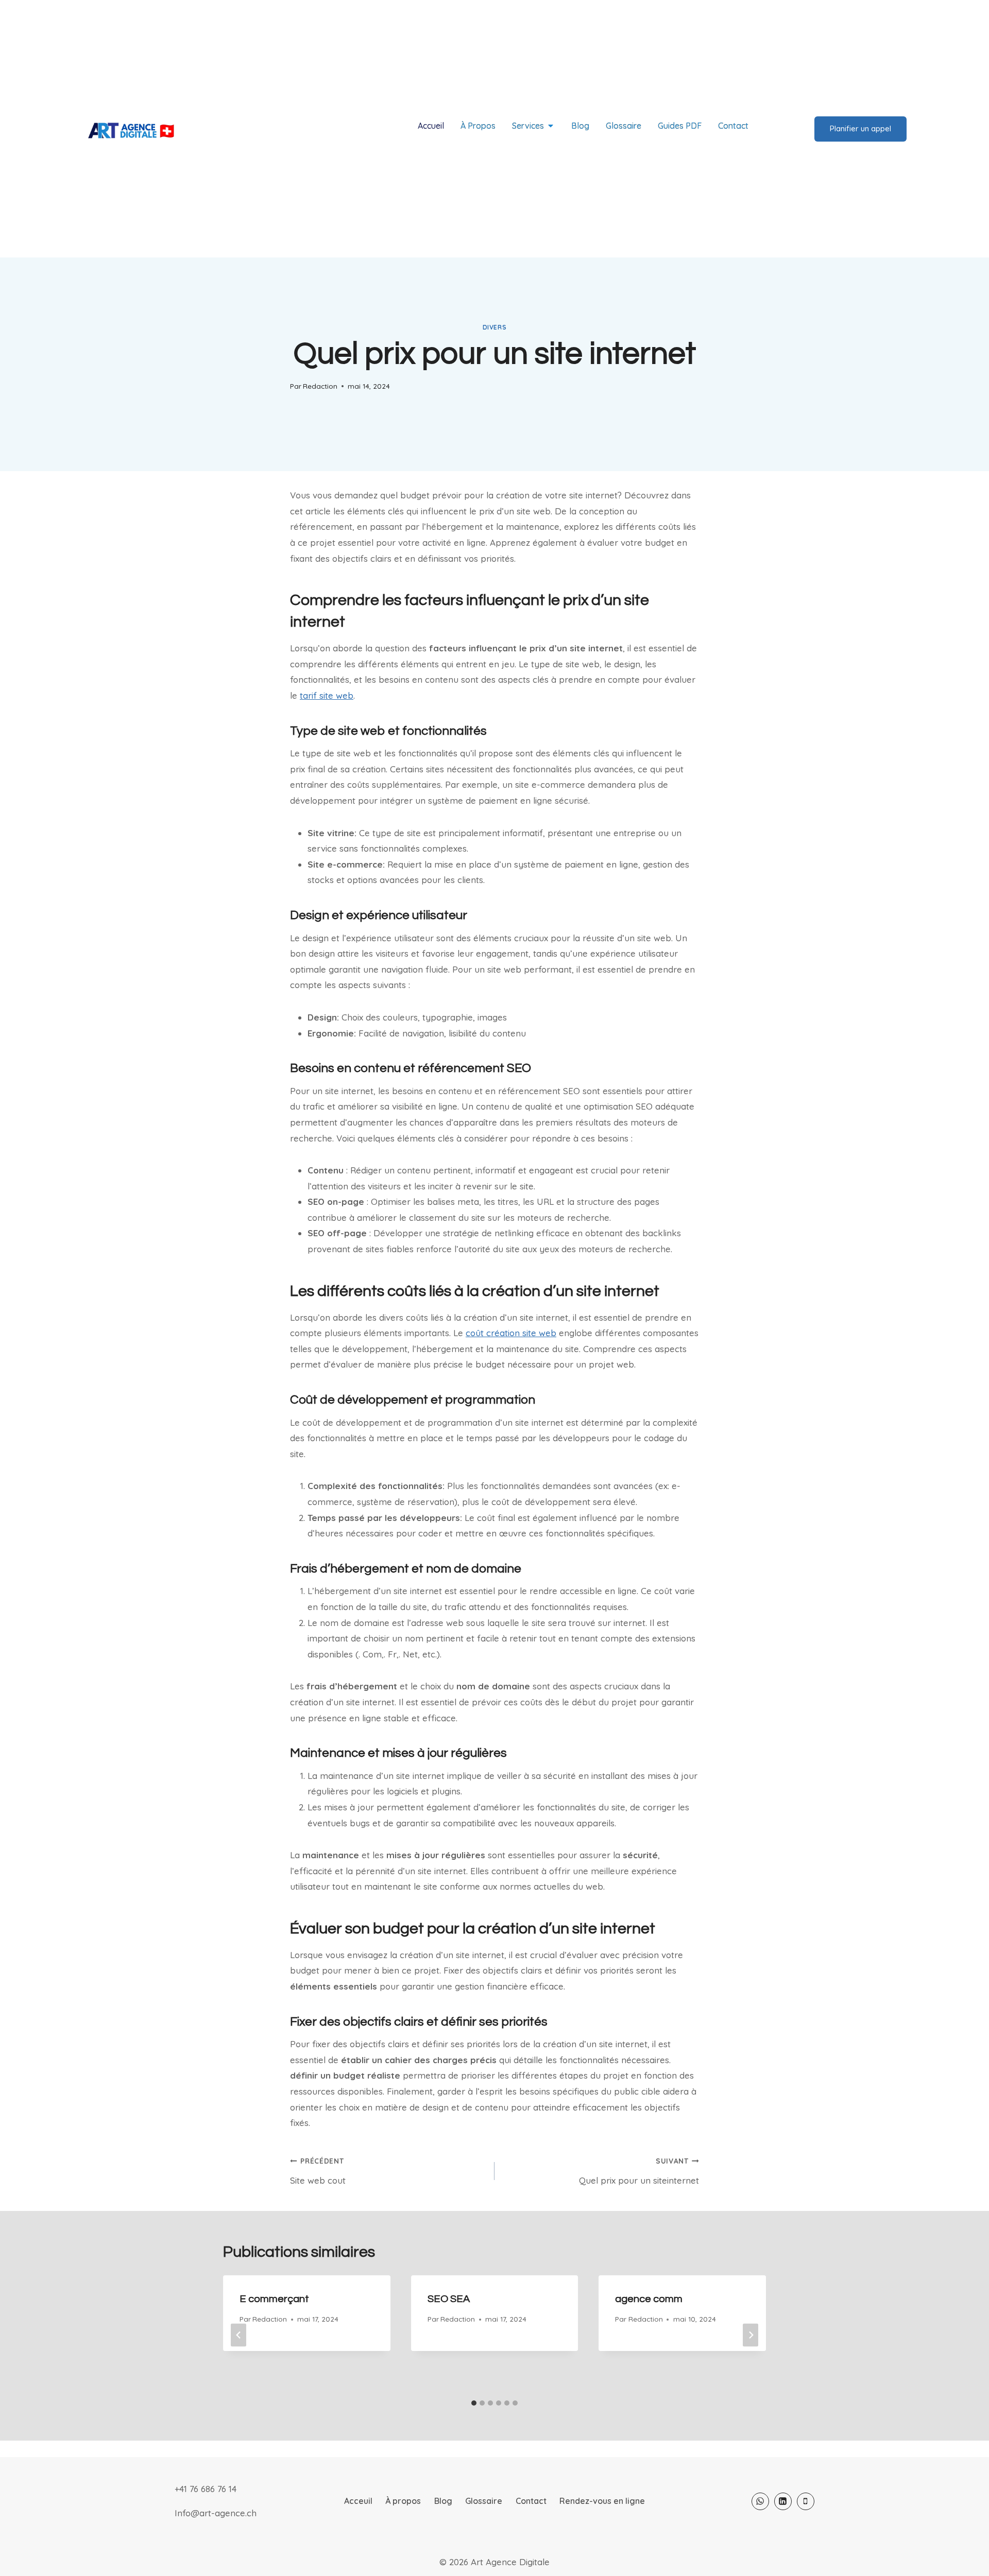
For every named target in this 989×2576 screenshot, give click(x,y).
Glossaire (484, 2501)
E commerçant (274, 2299)
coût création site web (511, 1333)
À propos (403, 2501)
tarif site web (327, 695)
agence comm (649, 2299)
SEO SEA (449, 2299)
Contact (531, 2501)
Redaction (320, 386)
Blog (443, 2501)
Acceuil (358, 2501)
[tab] (474, 2403)
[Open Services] (551, 126)
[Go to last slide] (238, 2335)
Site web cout (318, 2171)
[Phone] (806, 2501)
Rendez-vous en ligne (602, 2501)
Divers (495, 327)
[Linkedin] (783, 2501)
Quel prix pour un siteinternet (639, 2171)
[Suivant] (751, 2335)
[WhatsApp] (760, 2501)
